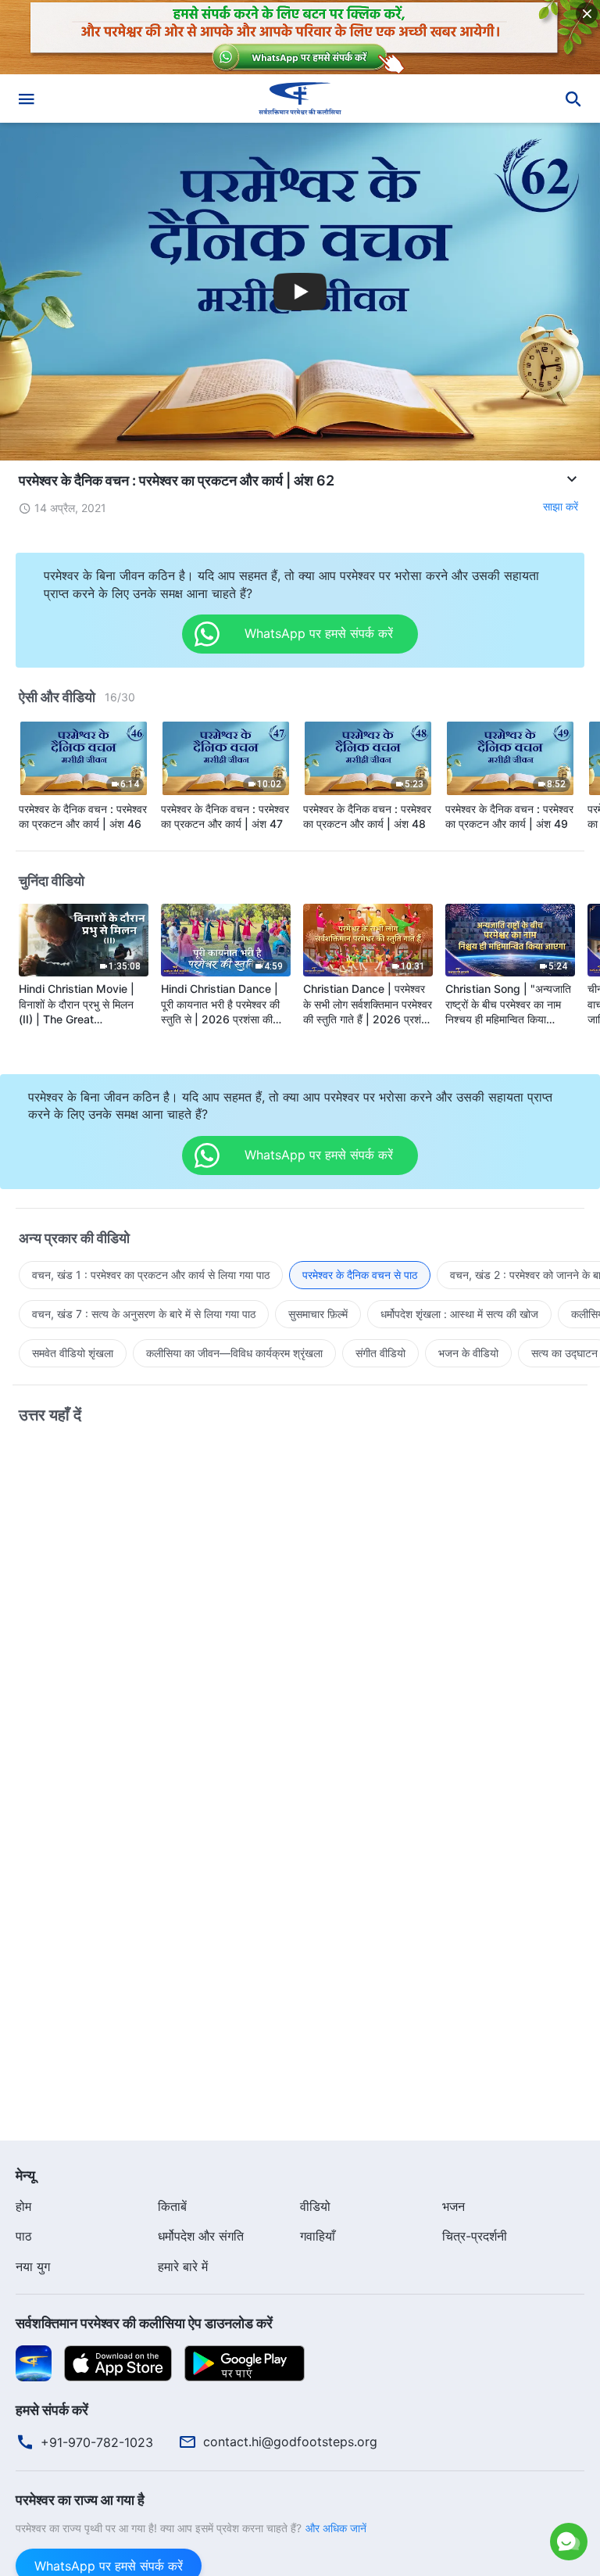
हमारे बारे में (183, 2266)
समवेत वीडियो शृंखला (73, 1353)
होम (23, 2206)
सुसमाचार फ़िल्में (318, 1314)
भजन (454, 2206)
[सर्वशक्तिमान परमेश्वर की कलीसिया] (300, 99)
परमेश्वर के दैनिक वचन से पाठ (360, 1275)
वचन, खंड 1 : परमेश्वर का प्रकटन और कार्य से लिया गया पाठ (151, 1275)
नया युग (33, 2266)
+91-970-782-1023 (97, 2442)
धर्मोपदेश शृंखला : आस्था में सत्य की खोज (459, 1314)
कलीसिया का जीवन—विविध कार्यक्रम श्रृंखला (234, 1353)
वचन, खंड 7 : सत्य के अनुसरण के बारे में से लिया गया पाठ (144, 1314)
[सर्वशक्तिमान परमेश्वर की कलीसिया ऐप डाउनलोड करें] (34, 2363)
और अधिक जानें (336, 2528)
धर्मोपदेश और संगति (201, 2236)
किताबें (172, 2206)
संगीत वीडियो (380, 1353)
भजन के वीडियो (468, 1353)
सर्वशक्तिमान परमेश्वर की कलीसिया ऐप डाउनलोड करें (144, 2323)
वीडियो (315, 2206)
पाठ (24, 2236)
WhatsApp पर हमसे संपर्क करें (431, 2478)
